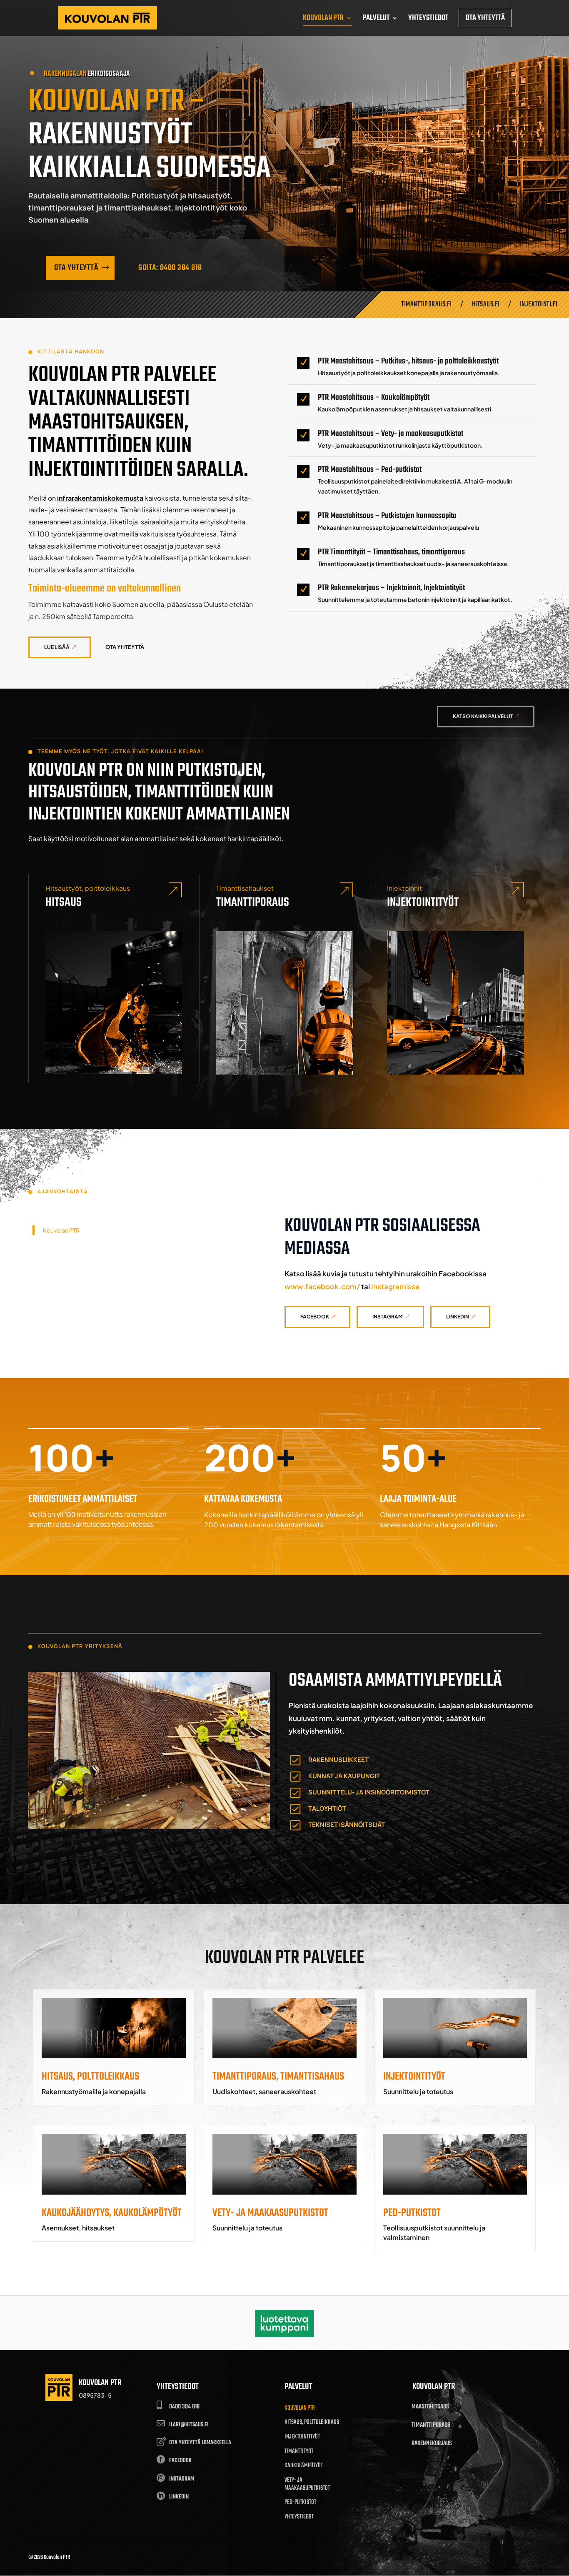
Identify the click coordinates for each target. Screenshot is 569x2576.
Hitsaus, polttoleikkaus (312, 2423)
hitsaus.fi (486, 304)
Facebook (315, 1317)
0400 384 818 (184, 2407)
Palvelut (298, 2387)
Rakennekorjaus (432, 2443)
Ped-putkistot (300, 2503)
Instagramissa (395, 1286)
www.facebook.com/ (322, 1286)
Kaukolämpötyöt (304, 2466)
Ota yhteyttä (76, 268)
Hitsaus (64, 902)
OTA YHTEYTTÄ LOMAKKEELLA (200, 2443)
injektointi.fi (539, 304)
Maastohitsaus (430, 2407)
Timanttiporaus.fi (427, 304)
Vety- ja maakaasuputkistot (307, 2485)
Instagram (388, 1317)
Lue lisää (57, 647)
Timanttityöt (299, 2452)
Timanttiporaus (253, 902)
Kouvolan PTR (61, 1230)
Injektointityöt (423, 902)
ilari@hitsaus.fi (189, 2425)
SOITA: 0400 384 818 (170, 268)
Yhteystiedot (299, 2517)
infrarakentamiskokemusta (100, 498)
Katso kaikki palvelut (483, 716)
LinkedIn (458, 1317)
